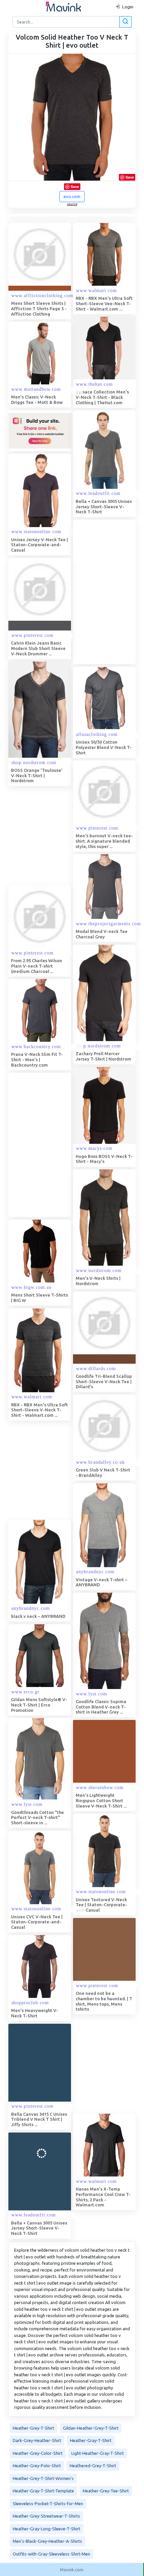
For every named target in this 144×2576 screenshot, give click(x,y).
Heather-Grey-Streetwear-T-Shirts (46, 2516)
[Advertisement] (72, 1145)
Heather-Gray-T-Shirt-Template (43, 2491)
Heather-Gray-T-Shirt (91, 2440)
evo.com (72, 196)
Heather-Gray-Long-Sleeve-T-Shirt (47, 2529)
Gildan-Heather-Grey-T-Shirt (91, 2428)
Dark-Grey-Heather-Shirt (37, 2440)
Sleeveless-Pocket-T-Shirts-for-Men (48, 2503)
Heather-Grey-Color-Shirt (38, 2453)
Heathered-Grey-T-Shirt (93, 2466)
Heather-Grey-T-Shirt (33, 2428)
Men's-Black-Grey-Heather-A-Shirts (47, 2541)
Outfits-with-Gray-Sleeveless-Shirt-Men (51, 2554)
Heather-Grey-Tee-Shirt (106, 2491)
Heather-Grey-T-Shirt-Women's (43, 2478)
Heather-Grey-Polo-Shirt (37, 2466)
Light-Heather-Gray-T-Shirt (98, 2453)
